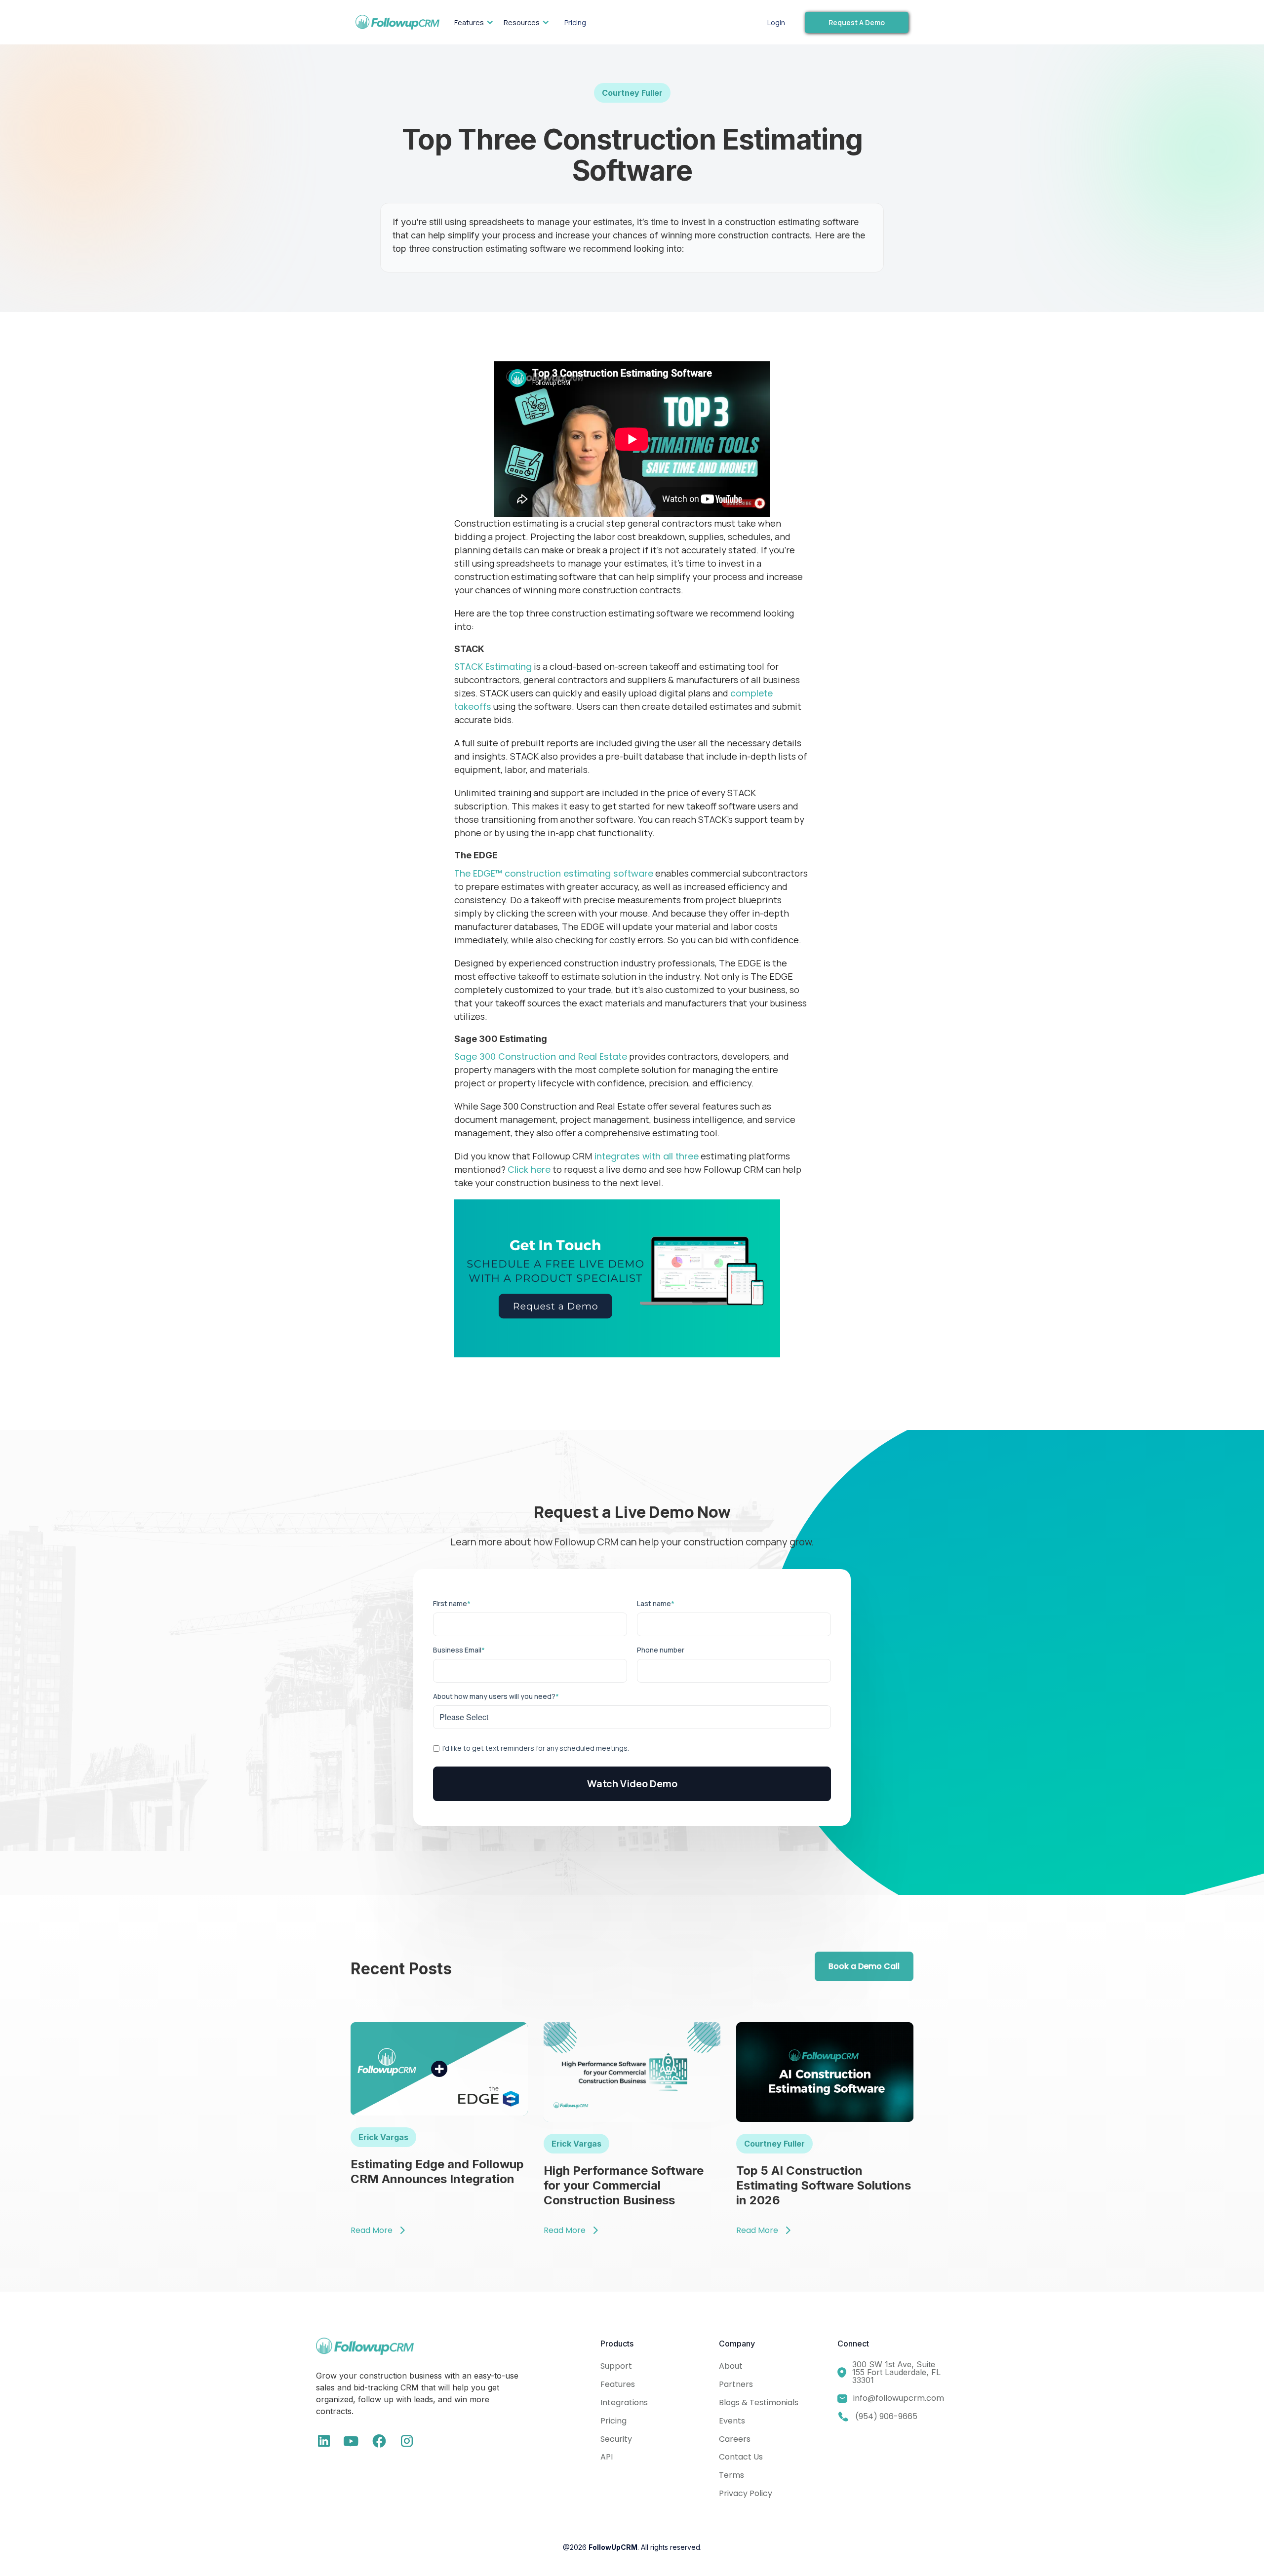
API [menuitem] (607, 2457)
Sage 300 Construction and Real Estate (541, 1057)
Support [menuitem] (616, 2366)
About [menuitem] (731, 2366)
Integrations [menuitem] (624, 2403)
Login (776, 22)
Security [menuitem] (616, 2439)
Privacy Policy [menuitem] (746, 2493)
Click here (529, 1170)
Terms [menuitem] (731, 2475)
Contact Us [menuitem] (741, 2457)
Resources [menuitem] (522, 22)
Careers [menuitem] (735, 2439)
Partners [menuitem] (736, 2384)
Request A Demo (857, 22)
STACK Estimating (493, 667)
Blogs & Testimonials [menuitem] (759, 2403)
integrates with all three (645, 1156)
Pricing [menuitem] (575, 22)
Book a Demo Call (864, 1966)
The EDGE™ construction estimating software (554, 873)
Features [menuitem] (469, 22)
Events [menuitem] (732, 2421)
